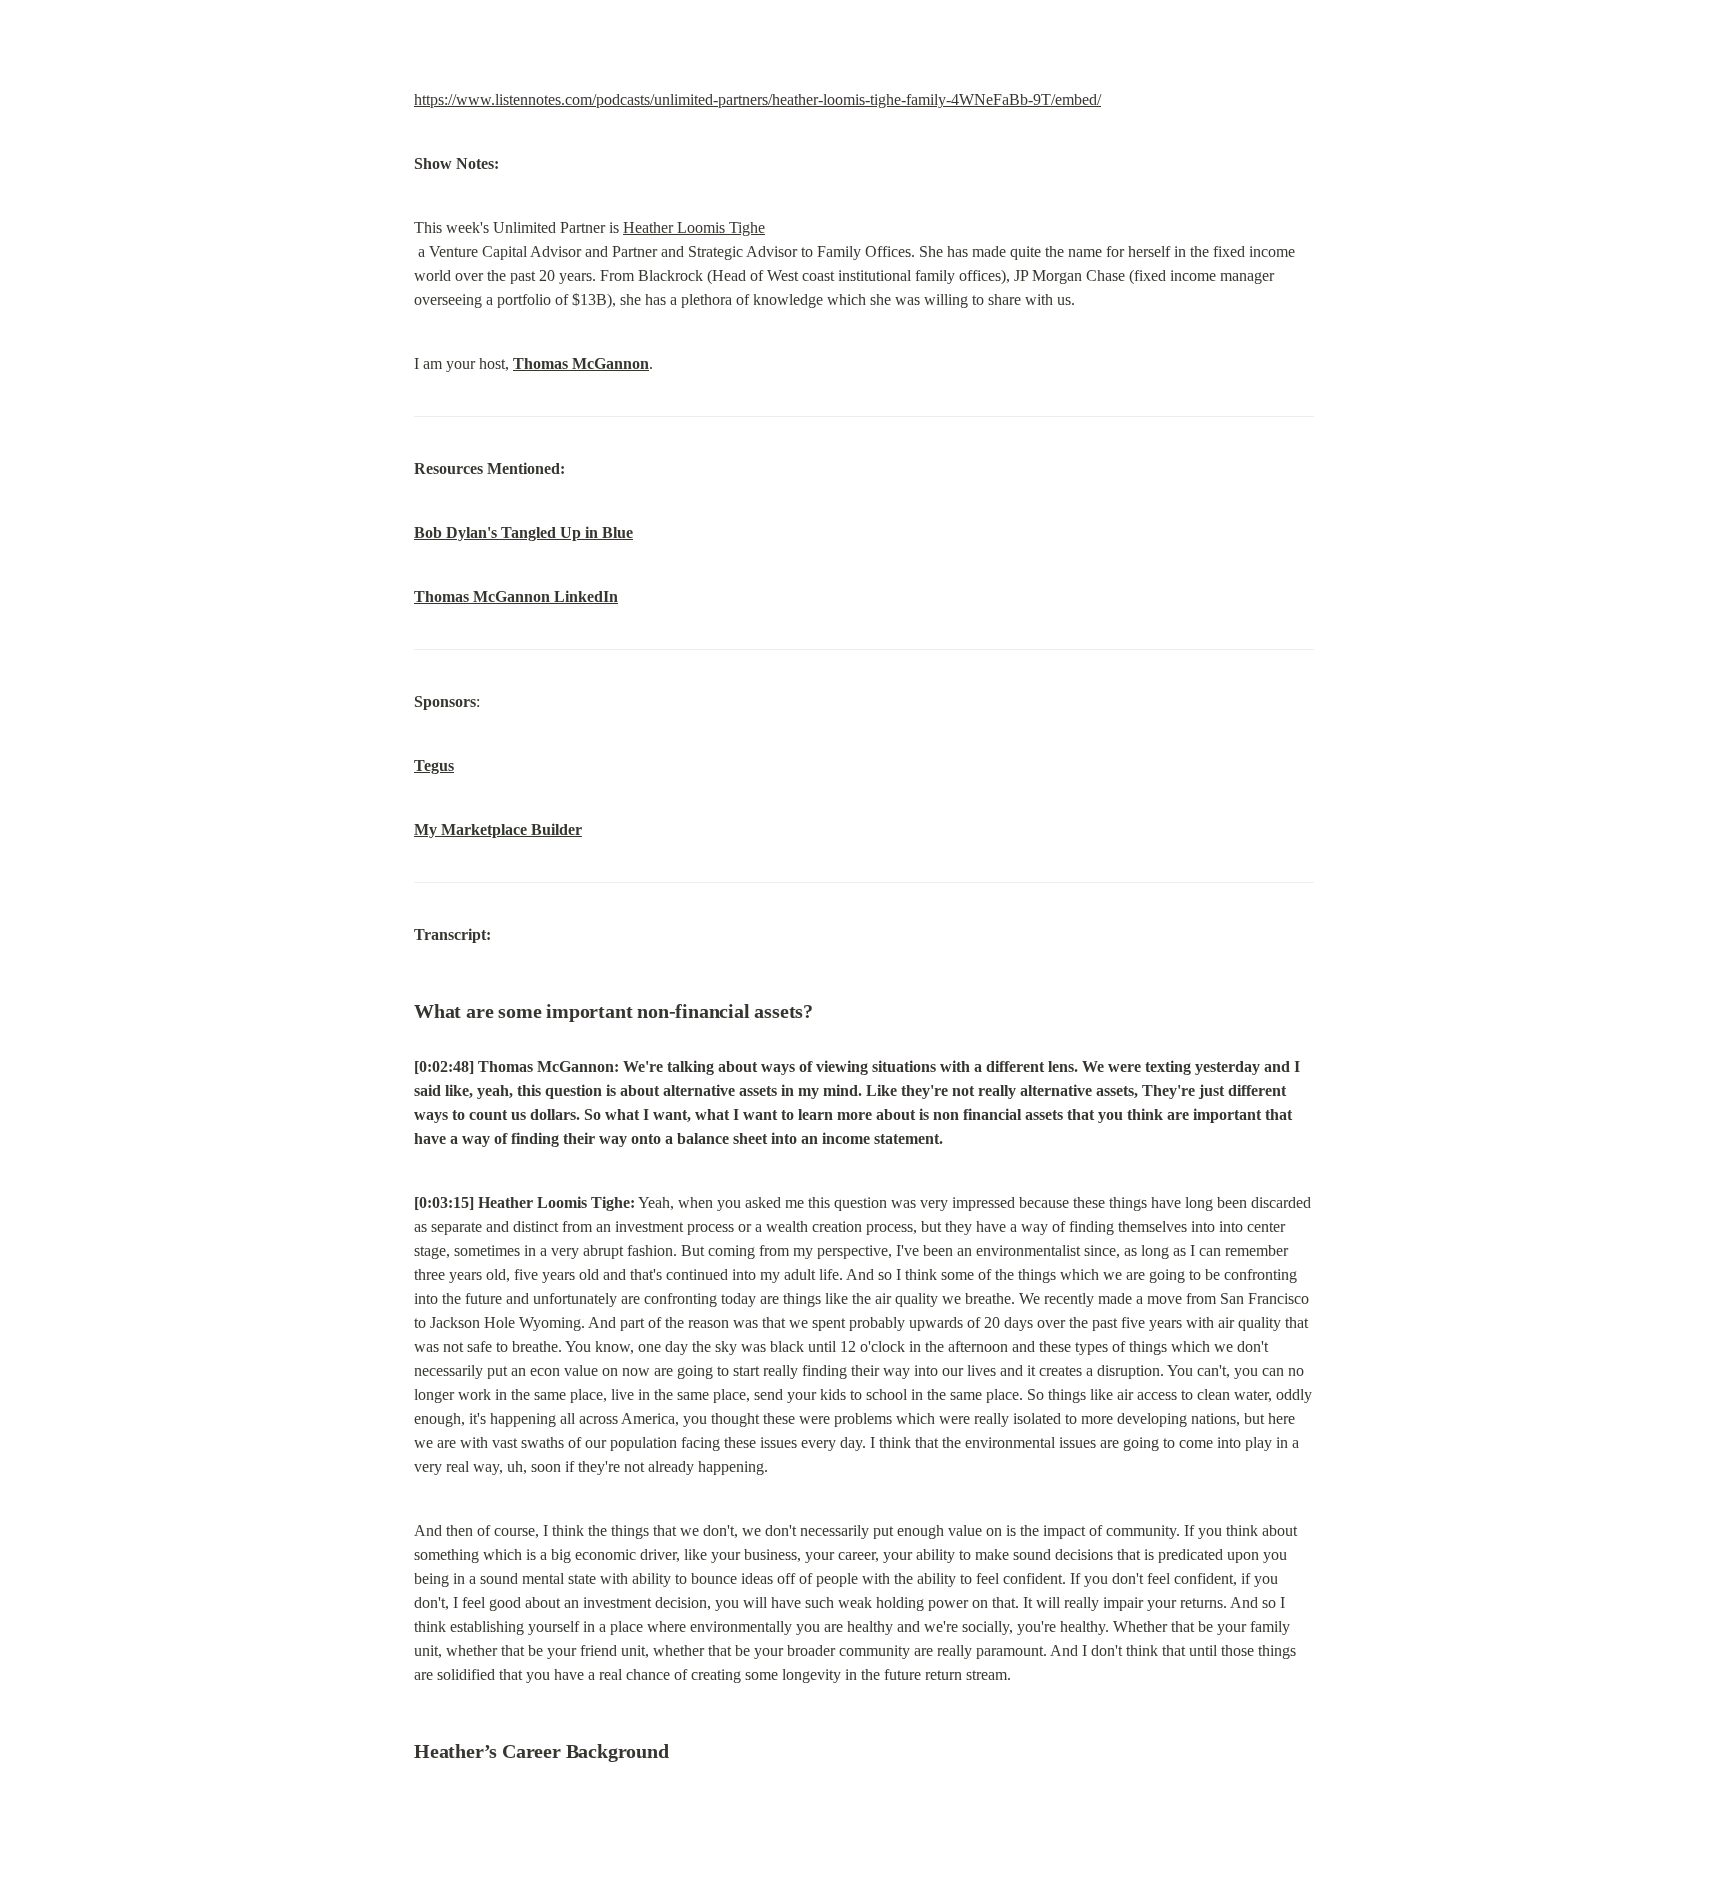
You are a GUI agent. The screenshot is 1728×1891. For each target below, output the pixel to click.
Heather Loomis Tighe (694, 227)
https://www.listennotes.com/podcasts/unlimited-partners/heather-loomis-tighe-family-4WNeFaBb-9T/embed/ (757, 99)
